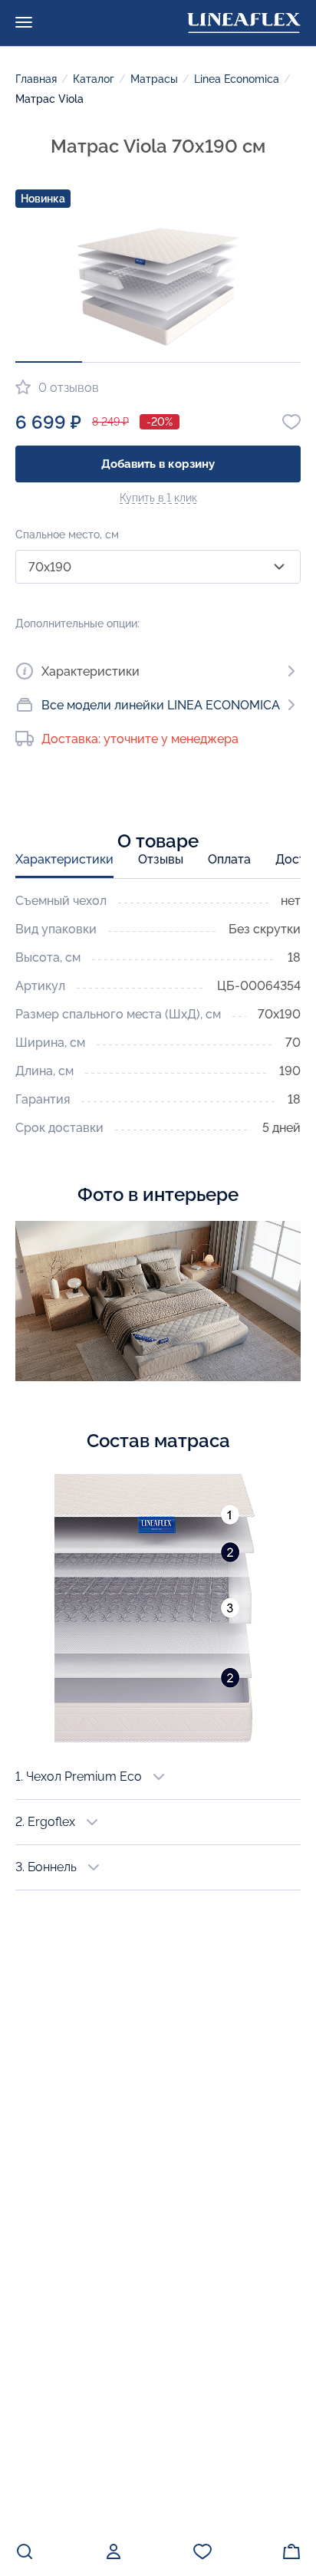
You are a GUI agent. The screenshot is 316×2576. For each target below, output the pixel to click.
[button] (49, 362)
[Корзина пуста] (291, 2551)
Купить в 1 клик (158, 498)
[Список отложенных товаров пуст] (202, 2551)
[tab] (64, 865)
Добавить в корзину (158, 464)
